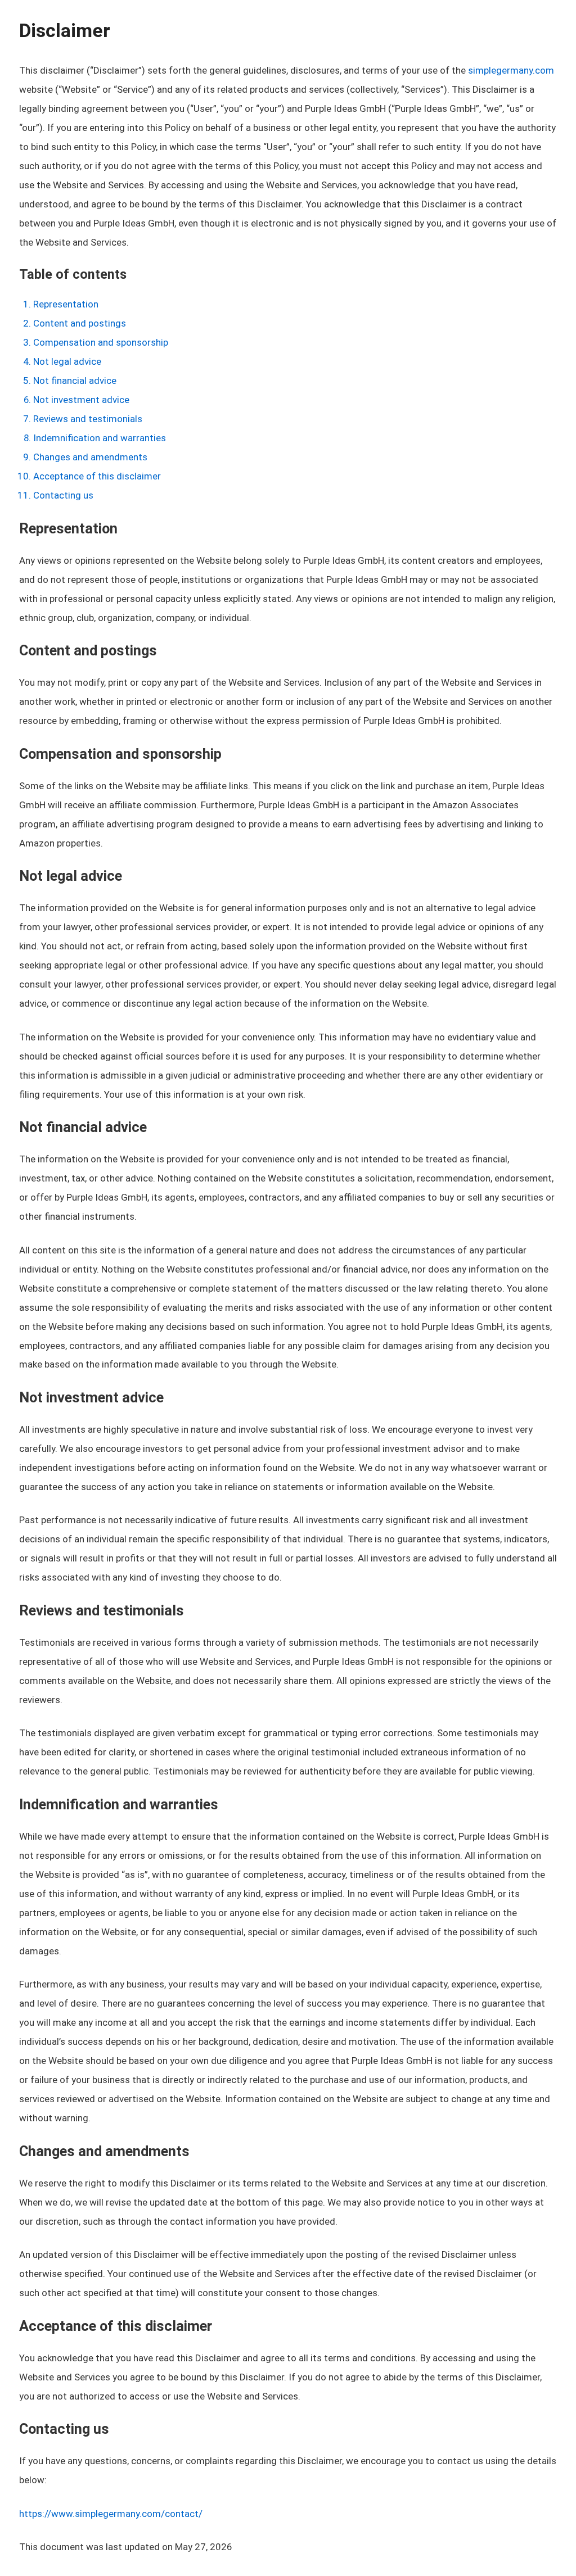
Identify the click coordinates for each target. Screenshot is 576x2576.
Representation (66, 304)
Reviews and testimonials (88, 419)
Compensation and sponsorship (101, 342)
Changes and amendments (90, 457)
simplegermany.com (511, 70)
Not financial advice (75, 381)
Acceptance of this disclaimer (97, 476)
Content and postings (80, 323)
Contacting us (63, 495)
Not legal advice (67, 361)
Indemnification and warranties (100, 438)
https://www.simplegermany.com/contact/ (111, 2514)
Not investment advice (81, 400)
